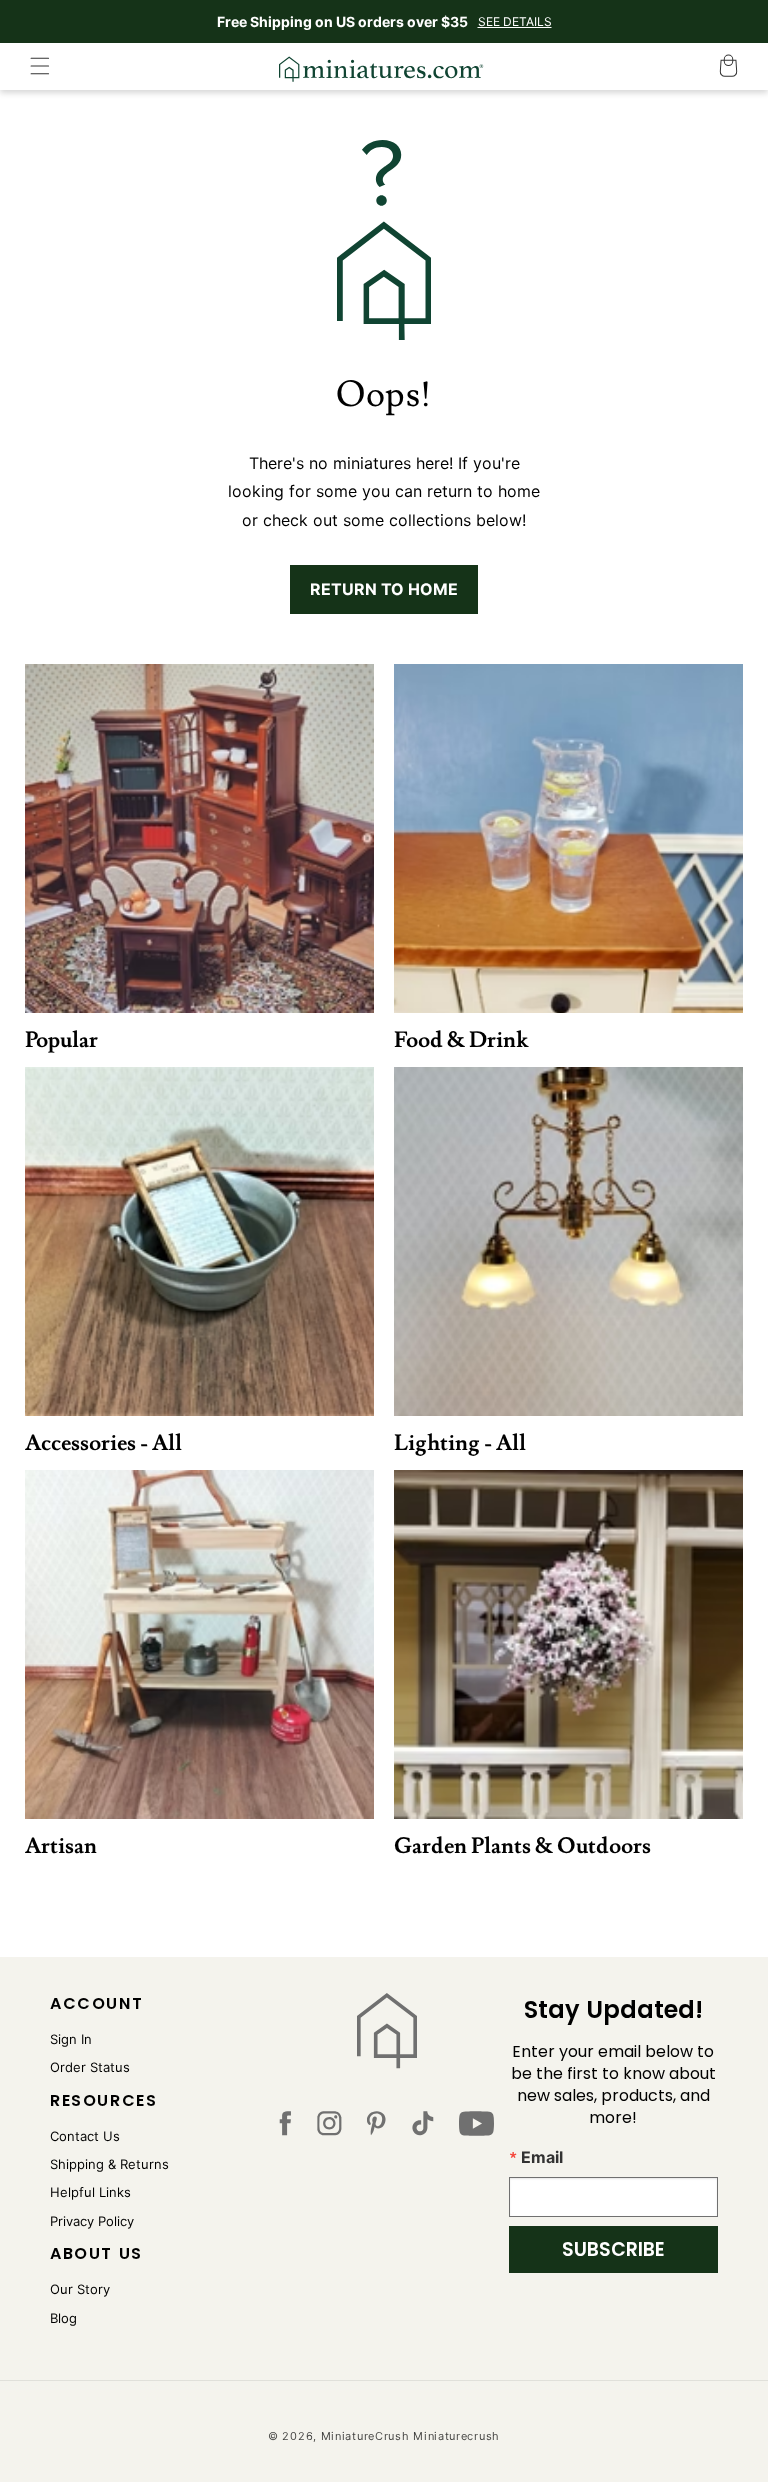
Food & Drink (461, 1040)
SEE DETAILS (515, 21)
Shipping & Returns (109, 2164)
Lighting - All (460, 1443)
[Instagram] (329, 2128)
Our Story (80, 2289)
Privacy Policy (92, 2221)
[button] (40, 66)
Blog (63, 2318)
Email (542, 2157)
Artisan (61, 1846)
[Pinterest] (376, 2128)
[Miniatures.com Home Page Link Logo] (386, 2031)
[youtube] (476, 2128)
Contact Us (85, 2136)
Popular (61, 1040)
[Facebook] (285, 2128)
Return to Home (384, 589)
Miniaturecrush (456, 2436)
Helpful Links (90, 2192)
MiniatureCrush (365, 2436)
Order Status (90, 2067)
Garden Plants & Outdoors (522, 1846)
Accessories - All (103, 1443)
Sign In (71, 2039)
